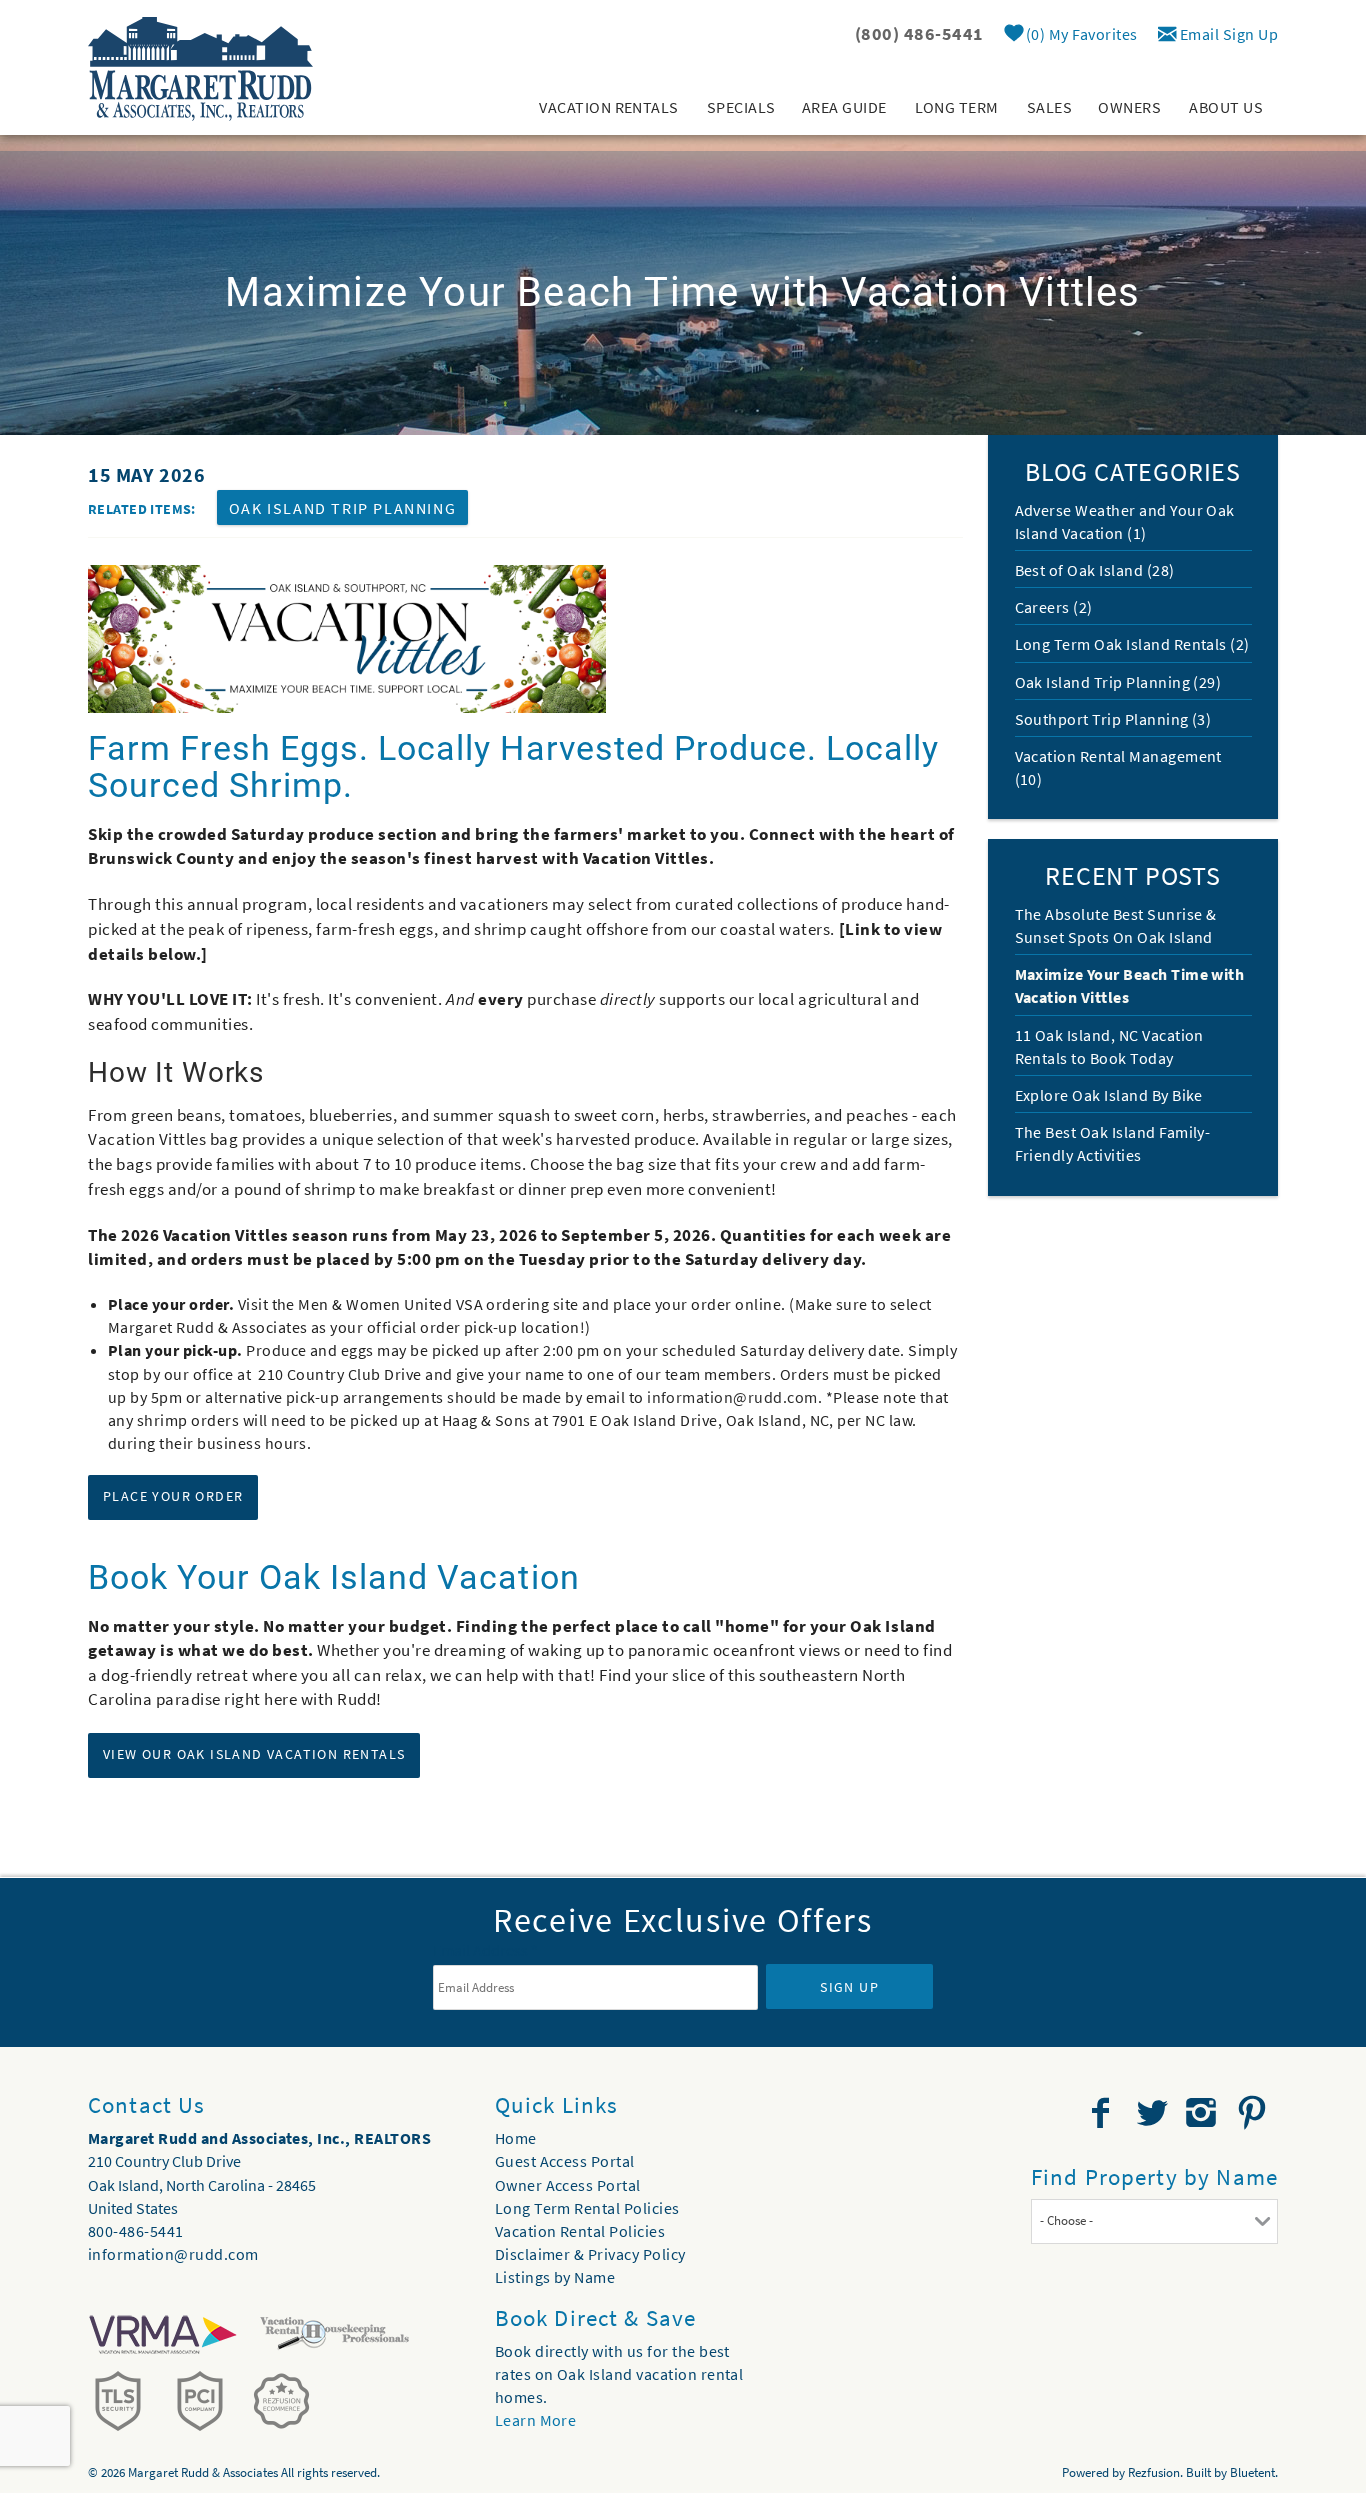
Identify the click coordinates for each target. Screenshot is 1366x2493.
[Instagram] (1203, 2113)
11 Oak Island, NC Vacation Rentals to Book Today (1109, 1046)
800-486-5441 (136, 2231)
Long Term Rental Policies (587, 2208)
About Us (1226, 107)
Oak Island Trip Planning (342, 508)
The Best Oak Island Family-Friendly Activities (1113, 1143)
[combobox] (1154, 2221)
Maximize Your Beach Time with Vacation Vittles (1130, 985)
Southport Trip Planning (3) (1113, 719)
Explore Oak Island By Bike (1109, 1095)
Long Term (957, 107)
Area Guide (844, 107)
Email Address (485, 1950)
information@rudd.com (732, 1397)
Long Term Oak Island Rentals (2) (1132, 644)
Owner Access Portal (568, 2185)
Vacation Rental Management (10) (1118, 767)
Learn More (536, 2420)
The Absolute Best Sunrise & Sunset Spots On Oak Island (1116, 925)
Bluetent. (1254, 2472)
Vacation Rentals (609, 107)
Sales (1049, 107)
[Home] (200, 67)
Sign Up (849, 1987)
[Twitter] (1154, 2113)
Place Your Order (173, 1496)
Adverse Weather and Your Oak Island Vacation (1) (1125, 521)
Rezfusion (1154, 2472)
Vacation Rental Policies (580, 2231)
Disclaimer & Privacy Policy (590, 2254)
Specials (741, 107)
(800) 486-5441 (919, 33)
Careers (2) (1054, 607)
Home (516, 2138)
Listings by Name (555, 2277)
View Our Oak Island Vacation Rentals (254, 1754)
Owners (1129, 107)
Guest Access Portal (565, 2161)
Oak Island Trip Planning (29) (1118, 682)
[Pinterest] (1254, 2113)
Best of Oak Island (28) (1095, 570)
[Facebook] (1103, 2113)
